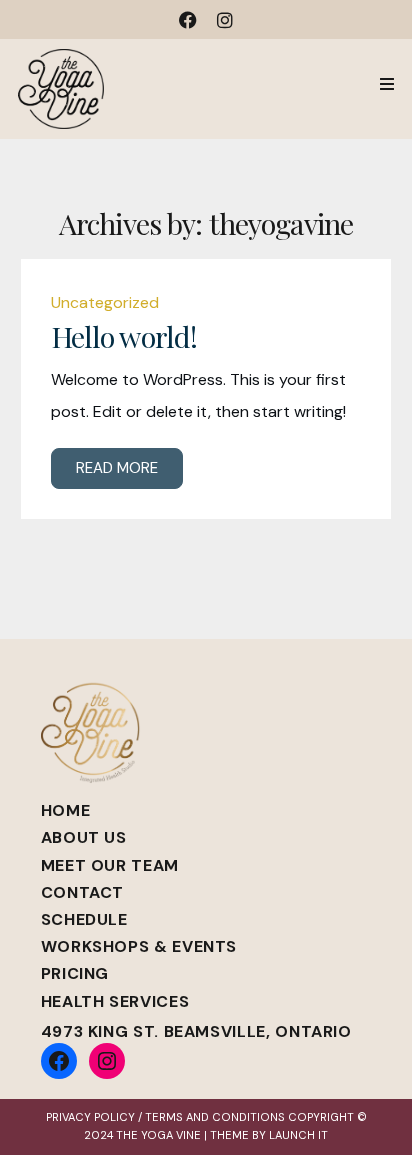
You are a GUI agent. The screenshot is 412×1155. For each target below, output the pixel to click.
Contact (82, 892)
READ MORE (117, 468)
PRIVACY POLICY (90, 1117)
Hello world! (124, 336)
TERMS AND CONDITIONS (215, 1117)
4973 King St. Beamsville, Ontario (196, 1031)
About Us (84, 837)
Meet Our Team (110, 865)
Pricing (75, 973)
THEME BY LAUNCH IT (269, 1135)
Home (66, 810)
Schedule (84, 919)
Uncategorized (105, 302)
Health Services (115, 1001)
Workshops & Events (139, 946)
